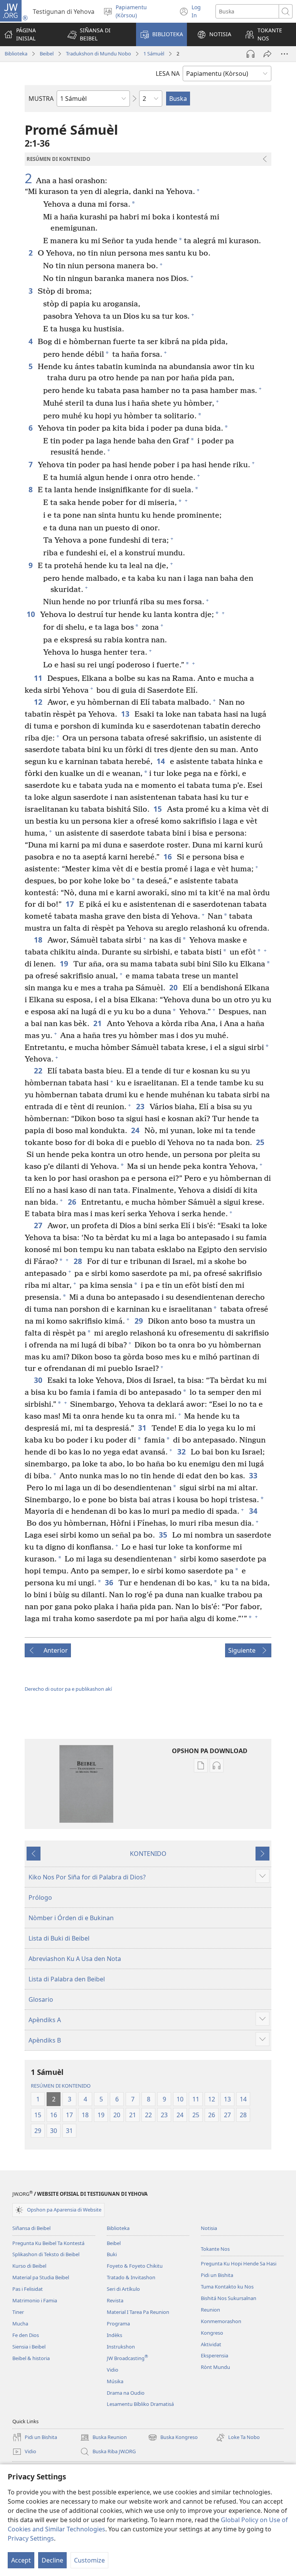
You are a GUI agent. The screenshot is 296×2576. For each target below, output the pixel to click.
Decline (52, 2560)
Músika (115, 2381)
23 (141, 1106)
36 (110, 1582)
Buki (112, 2254)
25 (261, 1142)
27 (39, 1225)
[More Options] (284, 54)
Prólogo (40, 1897)
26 (73, 1202)
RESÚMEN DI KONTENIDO (61, 2086)
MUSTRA (41, 99)
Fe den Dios (26, 2335)
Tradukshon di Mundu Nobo (98, 53)
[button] (97, 34)
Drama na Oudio (126, 2393)
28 (78, 1261)
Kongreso (212, 2333)
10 (31, 614)
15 (158, 809)
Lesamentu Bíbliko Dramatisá (140, 2404)
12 (39, 702)
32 (182, 1452)
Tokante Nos (215, 2249)
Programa (118, 2324)
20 (174, 987)
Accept (21, 2560)
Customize (89, 2560)
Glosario (41, 1999)
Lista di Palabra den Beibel (67, 1979)
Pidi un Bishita (217, 2275)
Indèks (114, 2335)
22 (39, 1071)
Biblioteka (16, 53)
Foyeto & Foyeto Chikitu (135, 2266)
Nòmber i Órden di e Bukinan (71, 1918)
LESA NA (168, 74)
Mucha (20, 2324)
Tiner (18, 2312)
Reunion (210, 2310)
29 (139, 1321)
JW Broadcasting (127, 2358)
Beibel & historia (31, 2358)
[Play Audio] (251, 54)
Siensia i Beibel (29, 2347)
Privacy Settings (31, 2538)
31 (143, 1428)
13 (126, 714)
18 (39, 940)
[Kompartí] (267, 54)
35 (164, 1535)
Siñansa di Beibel (31, 2228)
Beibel (47, 53)
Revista (115, 2300)
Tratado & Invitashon (131, 2277)
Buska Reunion (103, 2438)
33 (254, 1475)
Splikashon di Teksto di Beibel (46, 2254)
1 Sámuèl (154, 53)
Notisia (209, 2228)
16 (168, 857)
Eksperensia (214, 2355)
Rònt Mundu (215, 2367)
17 (70, 904)
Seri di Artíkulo (123, 2289)
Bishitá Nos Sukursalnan (229, 2298)
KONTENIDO (148, 1854)
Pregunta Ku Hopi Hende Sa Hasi (239, 2263)
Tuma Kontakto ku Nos (227, 2287)
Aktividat (211, 2344)
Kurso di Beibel (29, 2266)
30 (39, 1380)
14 (161, 761)
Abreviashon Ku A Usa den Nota (75, 1959)
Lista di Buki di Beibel (59, 1938)
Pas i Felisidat (28, 2289)
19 (65, 964)
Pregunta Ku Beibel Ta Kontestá (48, 2243)
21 (98, 1023)
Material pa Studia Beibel (41, 2277)
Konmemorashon (221, 2321)
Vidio (113, 2370)
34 (254, 1511)
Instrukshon (121, 2347)
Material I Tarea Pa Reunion (138, 2312)
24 (136, 1130)
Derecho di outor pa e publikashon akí (68, 1689)
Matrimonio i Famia (35, 2300)
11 (39, 678)
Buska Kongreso (173, 2438)
